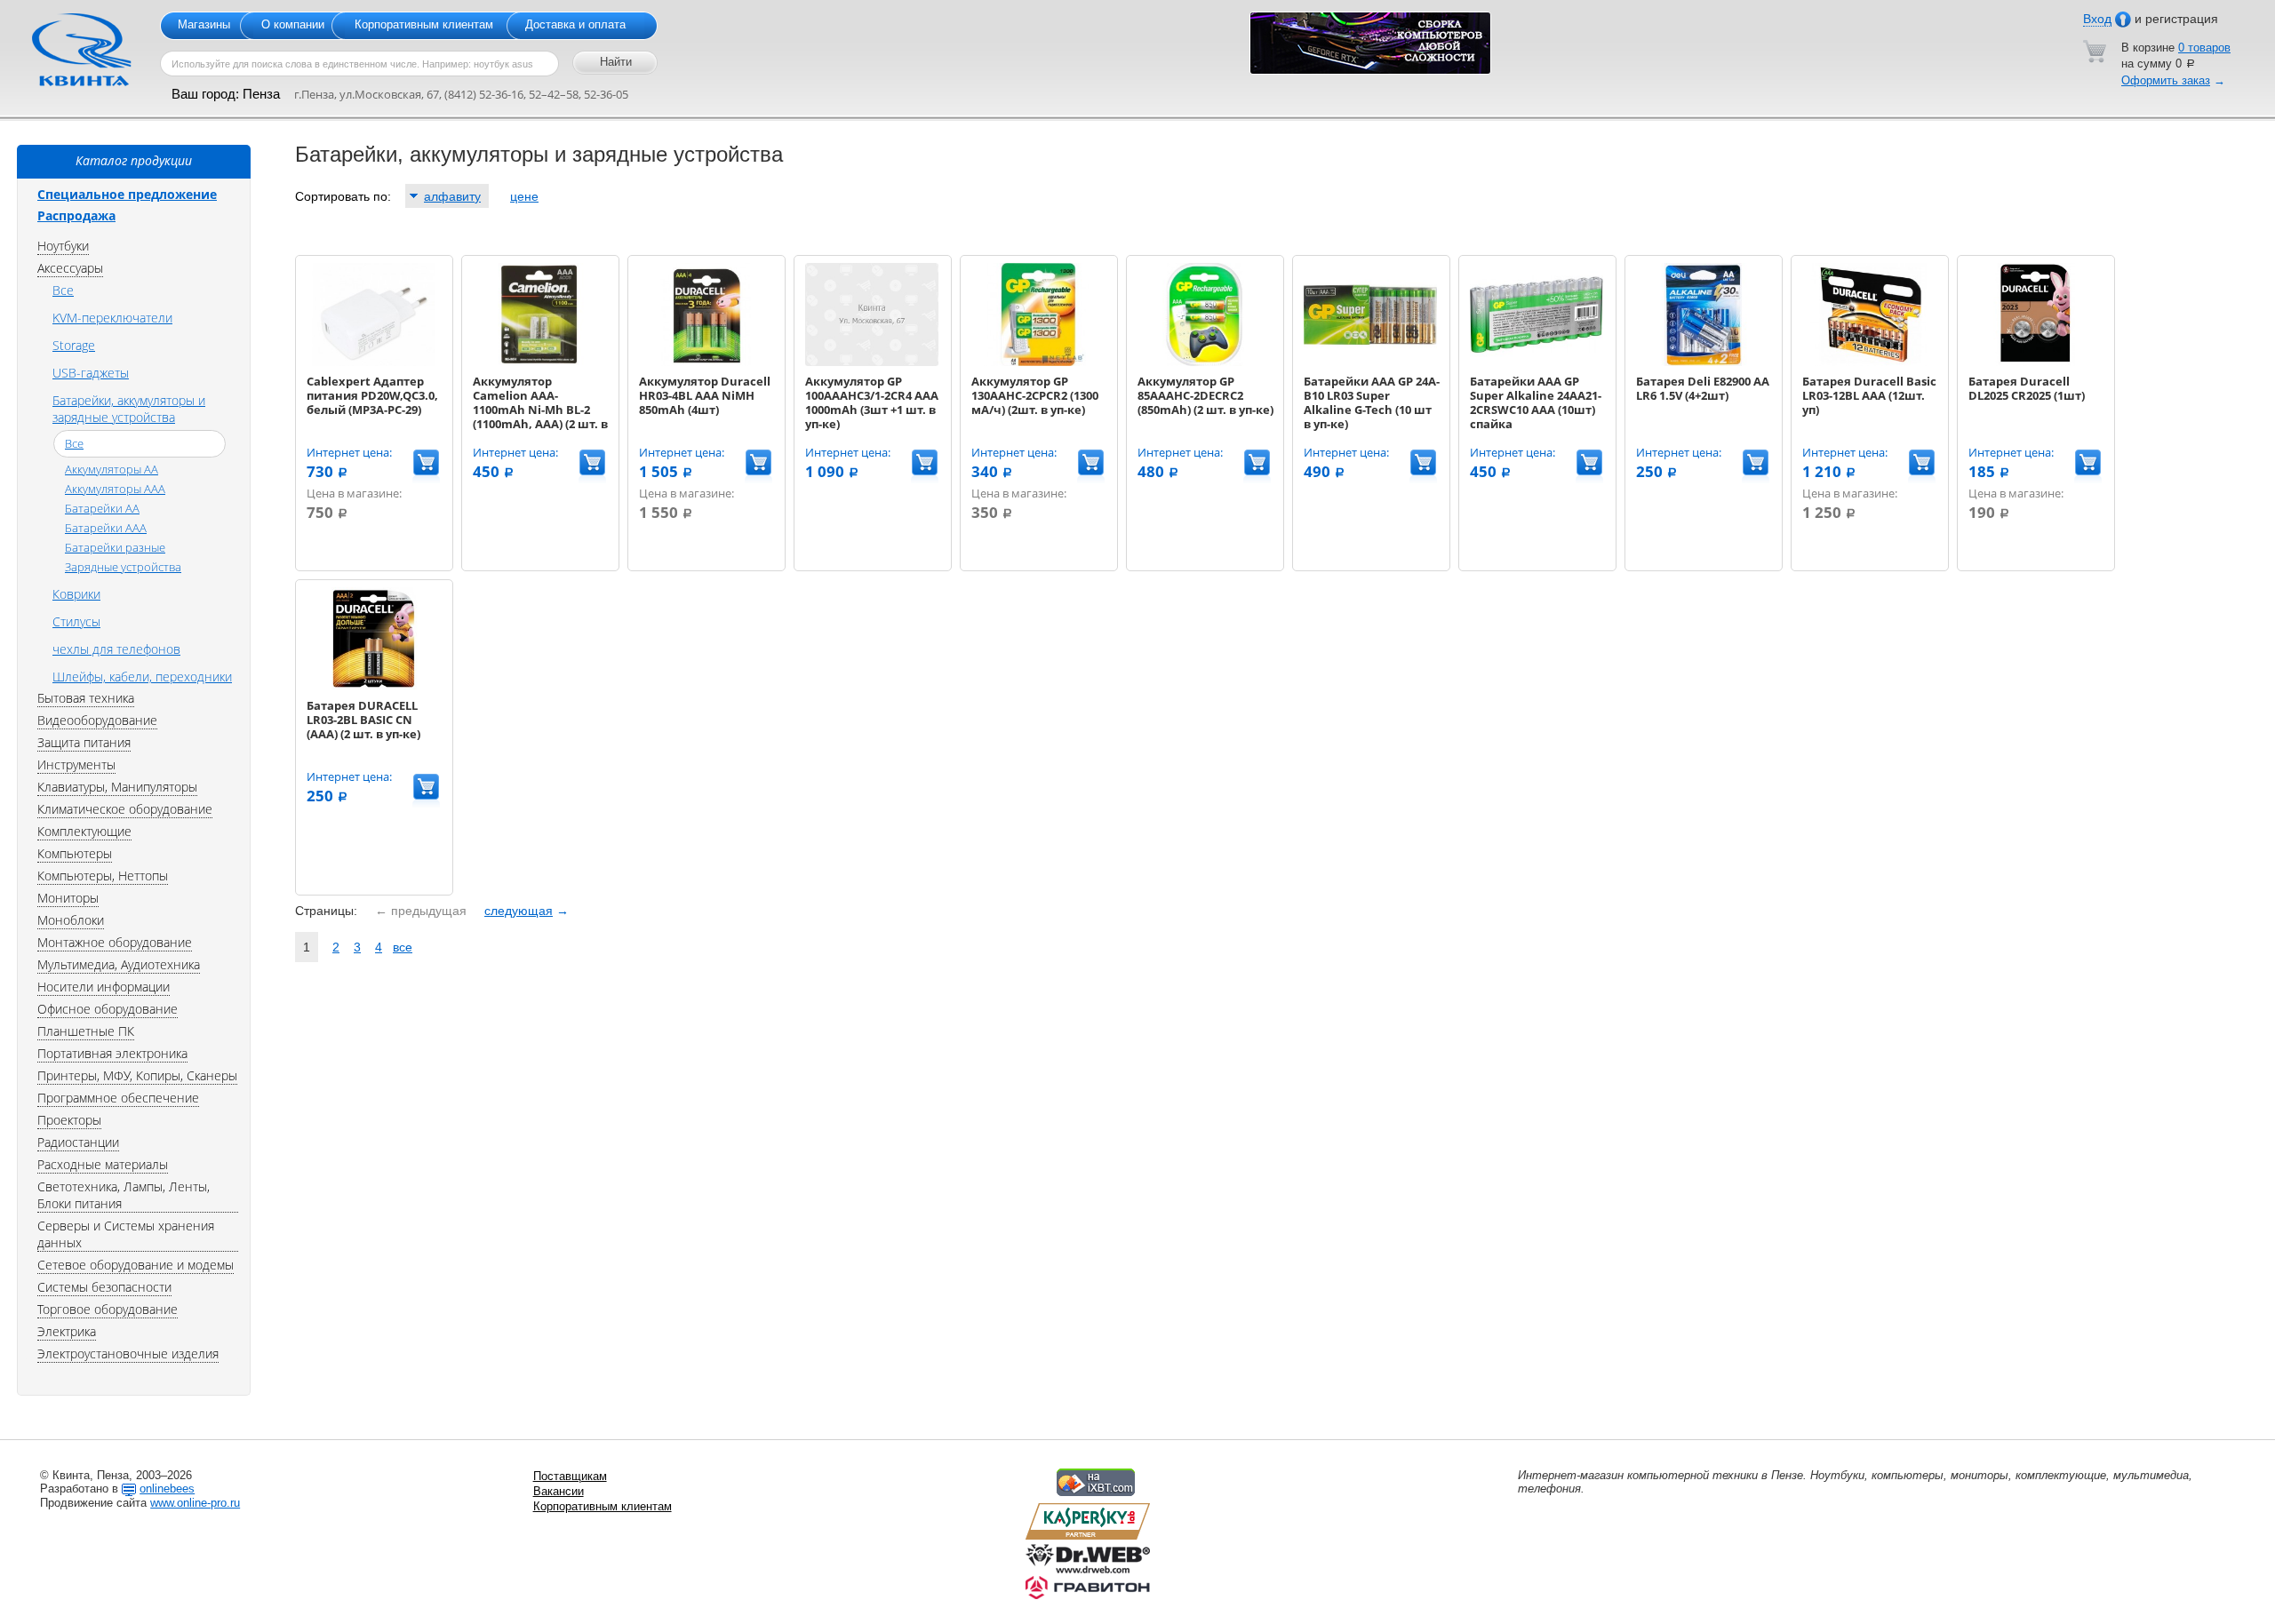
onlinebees (167, 1489)
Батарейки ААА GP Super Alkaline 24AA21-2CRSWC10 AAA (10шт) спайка (1536, 402)
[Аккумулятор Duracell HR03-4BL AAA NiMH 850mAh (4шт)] (706, 362)
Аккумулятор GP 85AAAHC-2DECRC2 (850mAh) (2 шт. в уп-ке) (1205, 395)
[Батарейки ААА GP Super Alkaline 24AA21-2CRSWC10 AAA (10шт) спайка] (1537, 362)
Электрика (67, 1331)
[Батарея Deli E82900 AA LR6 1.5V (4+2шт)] (1703, 362)
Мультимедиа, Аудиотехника (119, 964)
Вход (2097, 19)
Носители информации (104, 987)
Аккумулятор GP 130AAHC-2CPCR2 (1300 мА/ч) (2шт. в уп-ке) (1035, 395)
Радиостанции (78, 1142)
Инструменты (76, 764)
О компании (293, 24)
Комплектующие (84, 831)
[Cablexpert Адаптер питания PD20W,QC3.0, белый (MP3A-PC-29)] (373, 362)
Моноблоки (71, 920)
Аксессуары (70, 268)
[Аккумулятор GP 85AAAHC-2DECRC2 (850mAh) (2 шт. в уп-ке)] (1204, 362)
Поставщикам (570, 1476)
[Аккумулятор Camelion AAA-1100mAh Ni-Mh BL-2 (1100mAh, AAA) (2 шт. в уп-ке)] (539, 362)
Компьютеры (75, 853)
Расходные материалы (103, 1164)
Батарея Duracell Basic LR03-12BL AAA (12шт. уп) (1869, 395)
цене (524, 196)
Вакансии (559, 1491)
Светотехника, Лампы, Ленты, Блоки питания (124, 1195)
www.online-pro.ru (195, 1503)
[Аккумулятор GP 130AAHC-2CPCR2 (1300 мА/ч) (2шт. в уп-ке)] (1038, 362)
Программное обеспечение (118, 1098)
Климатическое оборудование (125, 809)
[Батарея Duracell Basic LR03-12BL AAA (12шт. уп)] (1869, 362)
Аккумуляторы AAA (115, 489)
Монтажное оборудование (115, 942)
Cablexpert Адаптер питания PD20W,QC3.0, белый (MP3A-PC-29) (372, 395)
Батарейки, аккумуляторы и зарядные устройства (129, 409)
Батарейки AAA (106, 528)
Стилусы (76, 621)
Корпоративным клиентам (424, 24)
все (403, 947)
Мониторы (68, 898)
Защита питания (84, 742)
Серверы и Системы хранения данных (126, 1234)
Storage (74, 345)
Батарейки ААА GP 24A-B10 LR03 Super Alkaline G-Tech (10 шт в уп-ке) (1372, 402)
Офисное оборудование (108, 1009)
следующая (519, 911)
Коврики (76, 594)
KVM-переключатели (112, 318)
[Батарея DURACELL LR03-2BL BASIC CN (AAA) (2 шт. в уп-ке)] (373, 686)
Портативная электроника (112, 1053)
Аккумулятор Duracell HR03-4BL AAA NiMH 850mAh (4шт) (705, 395)
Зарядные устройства (123, 567)
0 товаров (2204, 48)
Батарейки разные (115, 547)
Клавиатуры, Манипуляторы (117, 787)
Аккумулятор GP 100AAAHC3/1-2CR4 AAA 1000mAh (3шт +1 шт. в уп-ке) (872, 402)
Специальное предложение (127, 194)
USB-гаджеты (91, 373)
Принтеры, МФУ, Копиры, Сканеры (137, 1075)
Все (63, 290)
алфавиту (452, 196)
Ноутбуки (63, 246)
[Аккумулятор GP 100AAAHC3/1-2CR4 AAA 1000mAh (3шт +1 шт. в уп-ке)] (872, 362)
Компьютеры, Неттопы (103, 876)
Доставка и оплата (575, 24)
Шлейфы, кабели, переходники (142, 677)
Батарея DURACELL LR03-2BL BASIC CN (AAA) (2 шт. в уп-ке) (363, 720)
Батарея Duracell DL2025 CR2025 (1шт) (2027, 388)
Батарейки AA (102, 508)
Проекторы (69, 1120)
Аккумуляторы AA (112, 469)
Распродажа (76, 215)
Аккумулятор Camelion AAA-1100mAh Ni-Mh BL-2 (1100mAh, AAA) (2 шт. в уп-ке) (540, 410)
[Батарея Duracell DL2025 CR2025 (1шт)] (2035, 362)
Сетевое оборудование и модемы (136, 1265)
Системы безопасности (104, 1287)
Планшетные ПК (86, 1031)
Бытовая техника (86, 698)
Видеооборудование (97, 720)
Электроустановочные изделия (128, 1353)
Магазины (204, 24)
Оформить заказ (2166, 80)
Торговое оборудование (108, 1309)
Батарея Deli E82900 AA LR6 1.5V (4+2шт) (1703, 388)
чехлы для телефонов (116, 649)
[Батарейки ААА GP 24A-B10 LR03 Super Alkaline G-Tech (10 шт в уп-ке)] (1370, 362)
